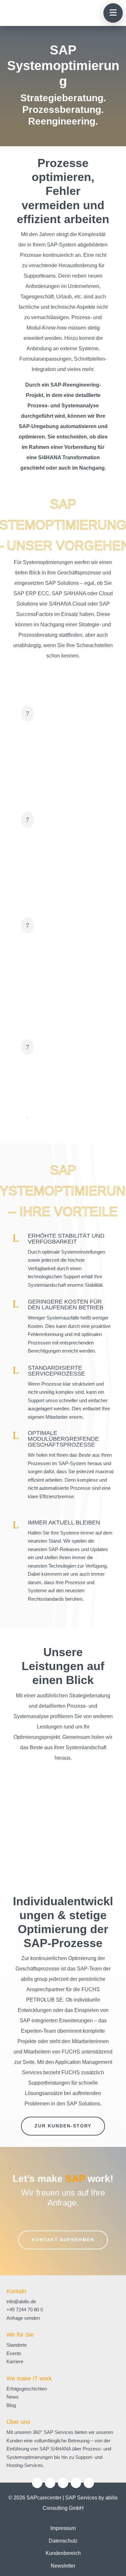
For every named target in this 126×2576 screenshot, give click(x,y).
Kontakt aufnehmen (63, 2240)
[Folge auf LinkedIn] (37, 2483)
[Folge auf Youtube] (63, 2483)
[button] (113, 13)
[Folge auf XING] (76, 2483)
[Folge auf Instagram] (50, 2483)
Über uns (18, 2422)
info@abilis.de (21, 2301)
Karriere (15, 2361)
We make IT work (29, 2378)
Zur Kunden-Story (63, 2126)
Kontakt (16, 2291)
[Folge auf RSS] (89, 2483)
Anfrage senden (23, 2318)
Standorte (17, 2345)
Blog (11, 2405)
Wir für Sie (20, 2335)
